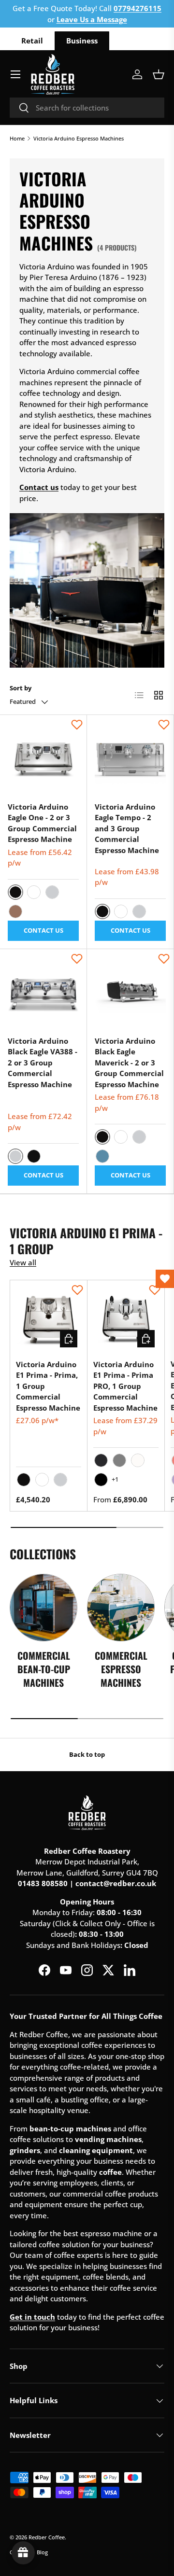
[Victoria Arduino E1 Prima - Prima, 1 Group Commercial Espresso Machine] (49, 1319)
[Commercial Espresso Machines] (121, 1608)
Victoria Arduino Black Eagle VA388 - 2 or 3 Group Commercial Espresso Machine (43, 1063)
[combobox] (87, 108)
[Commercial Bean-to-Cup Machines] (43, 1608)
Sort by (21, 688)
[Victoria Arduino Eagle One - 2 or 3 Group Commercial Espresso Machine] (43, 758)
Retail (32, 41)
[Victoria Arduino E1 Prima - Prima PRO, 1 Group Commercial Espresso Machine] (126, 1319)
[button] (159, 74)
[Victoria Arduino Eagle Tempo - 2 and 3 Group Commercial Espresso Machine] (130, 758)
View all (23, 1262)
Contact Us (43, 930)
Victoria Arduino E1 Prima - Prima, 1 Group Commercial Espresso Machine (48, 1386)
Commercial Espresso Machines (121, 1669)
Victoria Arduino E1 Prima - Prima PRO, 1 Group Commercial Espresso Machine (125, 1386)
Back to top (87, 1754)
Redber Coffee (47, 2537)
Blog (42, 2552)
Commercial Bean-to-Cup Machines (44, 1669)
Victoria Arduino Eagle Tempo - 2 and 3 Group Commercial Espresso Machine (127, 828)
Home (17, 138)
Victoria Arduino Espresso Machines (79, 138)
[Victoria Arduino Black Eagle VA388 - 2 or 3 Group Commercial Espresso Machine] (43, 992)
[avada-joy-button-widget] (23, 2553)
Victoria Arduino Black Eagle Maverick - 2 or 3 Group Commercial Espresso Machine (129, 1063)
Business (82, 41)
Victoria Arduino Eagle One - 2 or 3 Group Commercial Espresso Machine (42, 823)
